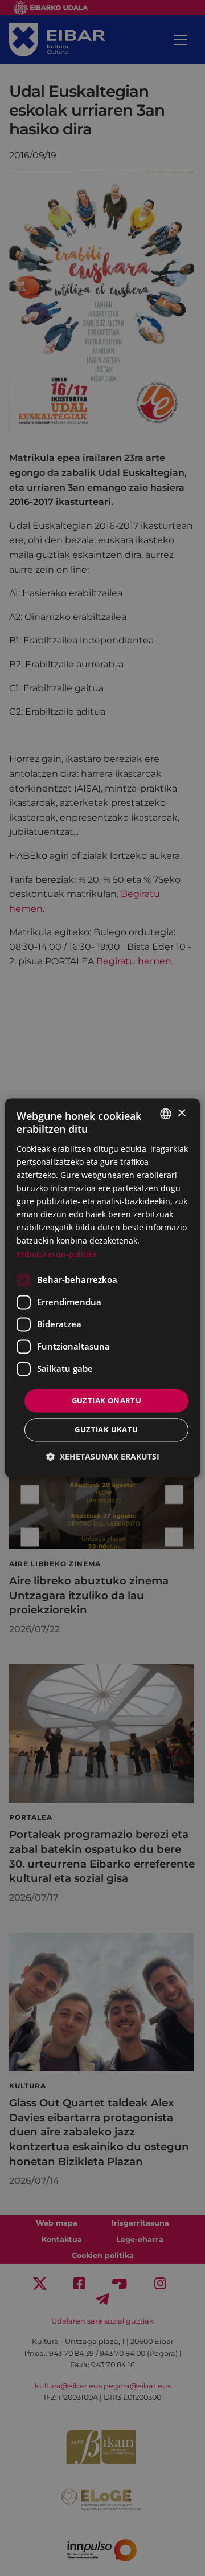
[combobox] (166, 1114)
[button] (103, 1457)
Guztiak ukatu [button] (106, 1430)
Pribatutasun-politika (57, 1254)
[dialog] (102, 1288)
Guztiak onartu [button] (107, 1400)
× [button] (181, 1113)
